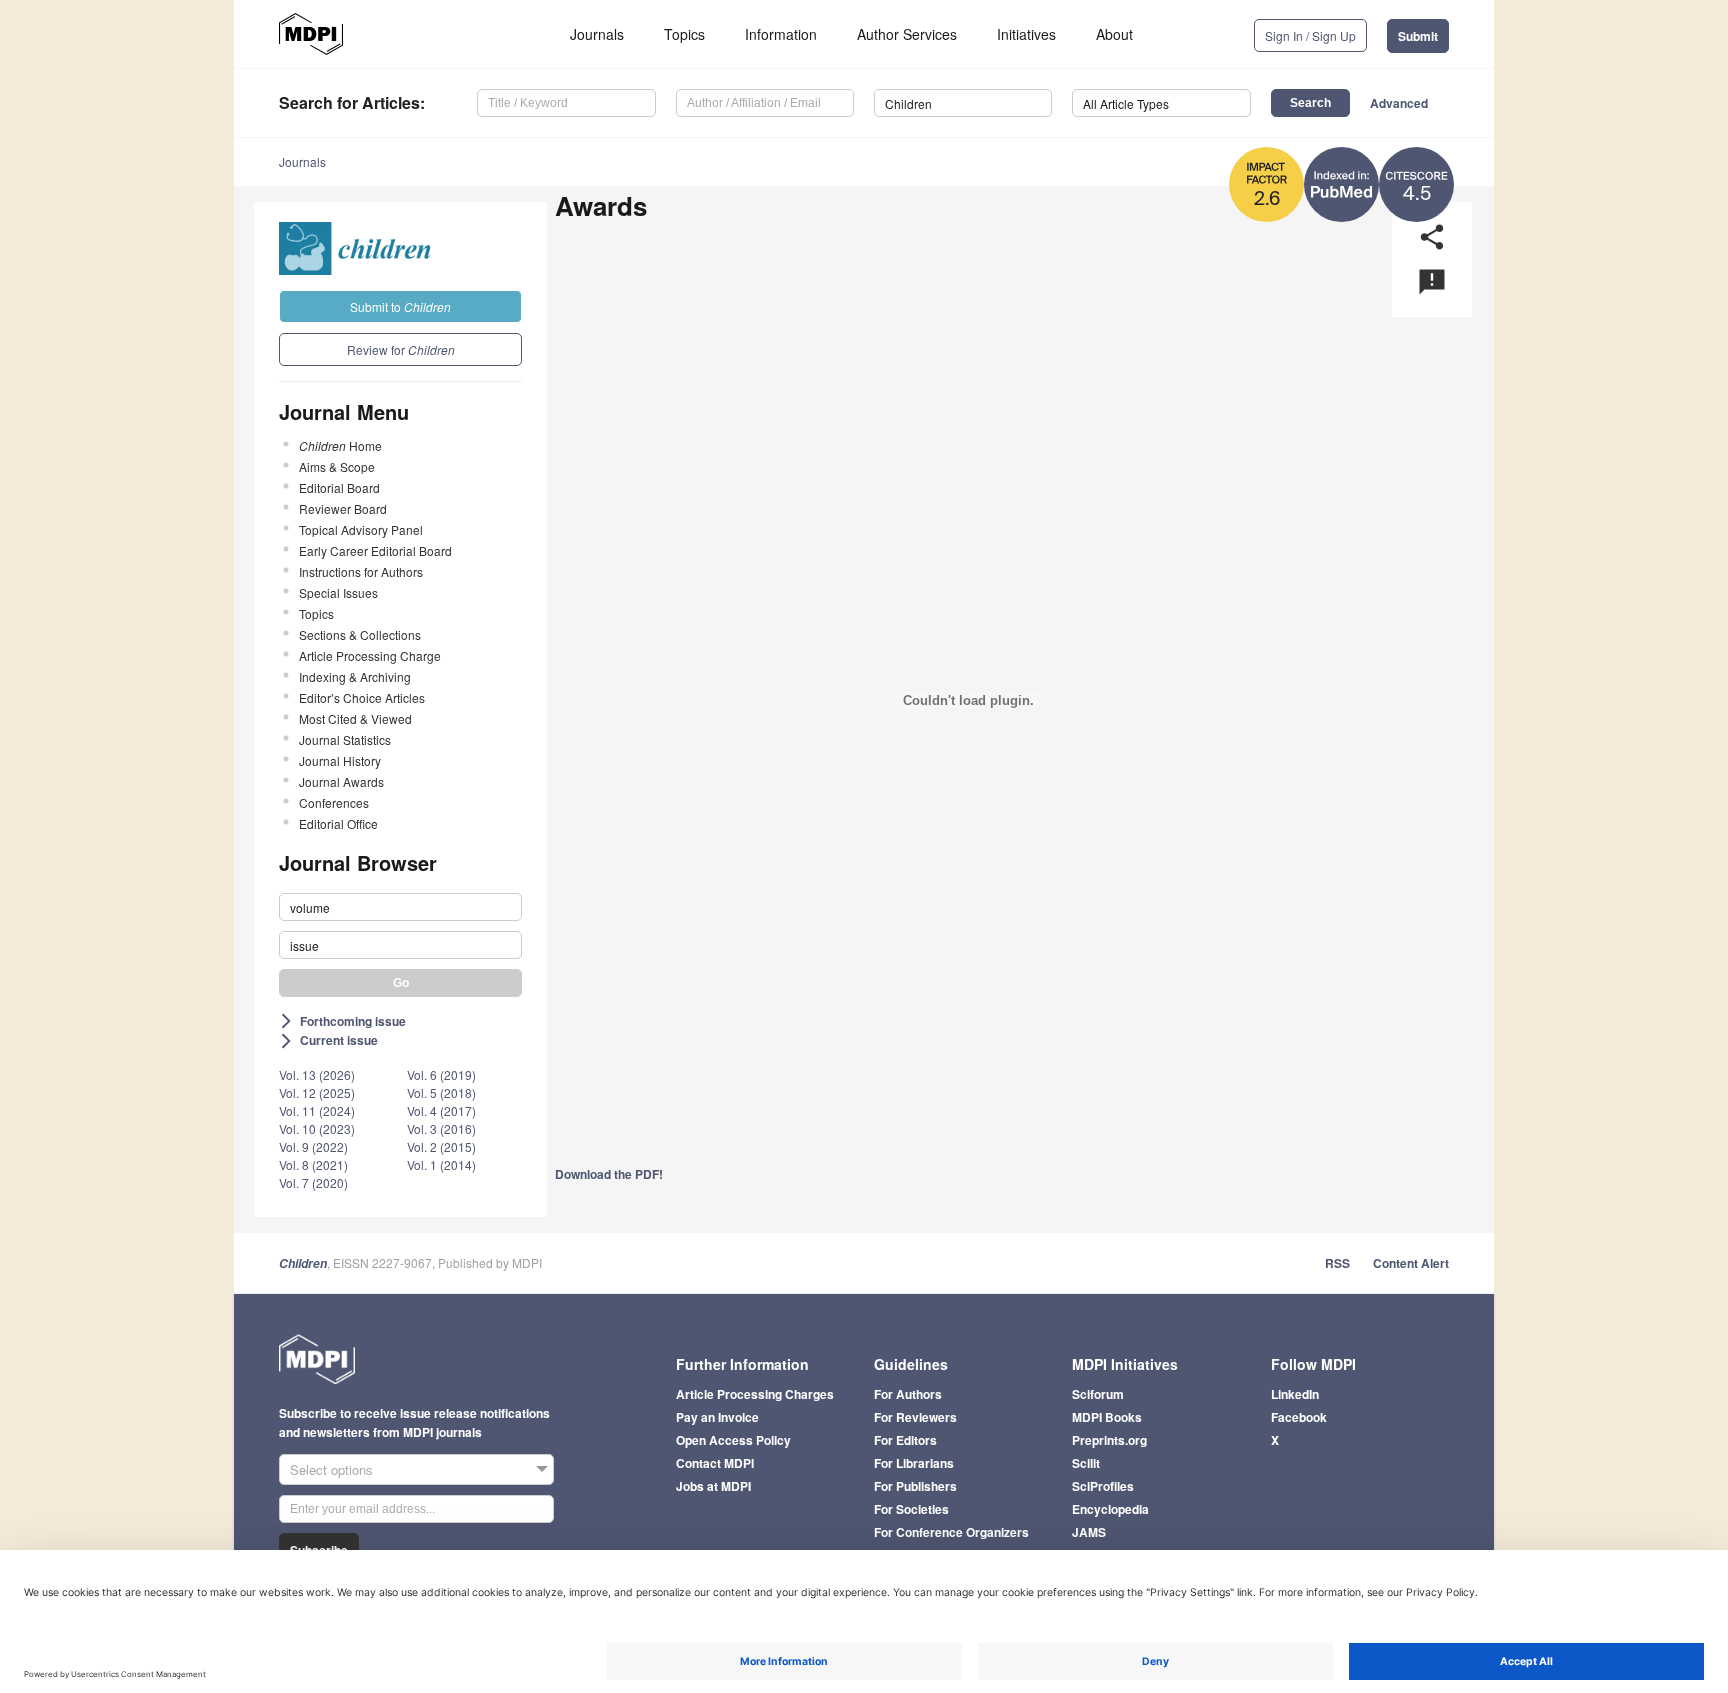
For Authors (908, 1394)
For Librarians (914, 1463)
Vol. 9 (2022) (313, 1146)
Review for (401, 349)
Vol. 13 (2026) (317, 1074)
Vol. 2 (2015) (441, 1146)
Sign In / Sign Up (1310, 35)
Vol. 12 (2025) (317, 1092)
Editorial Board (339, 487)
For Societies (911, 1509)
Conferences (334, 802)
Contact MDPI (715, 1463)
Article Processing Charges (755, 1394)
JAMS (1089, 1532)
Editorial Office (338, 823)
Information (781, 34)
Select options (331, 1469)
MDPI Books (1107, 1417)
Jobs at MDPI (713, 1486)
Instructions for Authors (361, 571)
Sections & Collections (360, 634)
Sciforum (1098, 1394)
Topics (684, 34)
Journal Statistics (345, 739)
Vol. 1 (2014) (441, 1164)
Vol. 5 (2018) (441, 1092)
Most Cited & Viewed (355, 718)
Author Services (907, 34)
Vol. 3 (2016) (441, 1128)
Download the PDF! (609, 1174)
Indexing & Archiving (355, 676)
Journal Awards (341, 781)
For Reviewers (915, 1417)
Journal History (340, 760)
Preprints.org (1109, 1440)
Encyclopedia (1110, 1509)
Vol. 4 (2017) (441, 1110)
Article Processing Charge (370, 655)
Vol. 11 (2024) (317, 1110)
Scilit (1086, 1463)
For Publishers (915, 1486)
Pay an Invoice (717, 1417)
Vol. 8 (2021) (313, 1164)
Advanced (1399, 103)
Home (340, 445)
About (1114, 34)
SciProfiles (1103, 1486)
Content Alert (1411, 1263)
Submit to (400, 306)
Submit (1418, 36)
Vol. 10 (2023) (317, 1128)
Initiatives (1026, 34)
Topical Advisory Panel (361, 529)
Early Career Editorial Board (375, 550)
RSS (1337, 1263)
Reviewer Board (343, 508)
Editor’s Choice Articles (362, 697)
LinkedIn (1295, 1394)
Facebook (1299, 1417)
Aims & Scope (337, 466)
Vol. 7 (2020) (313, 1182)
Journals (597, 34)
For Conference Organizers (951, 1532)
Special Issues (338, 592)
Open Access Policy (733, 1440)
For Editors (905, 1440)
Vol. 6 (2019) (441, 1074)
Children (303, 1263)
